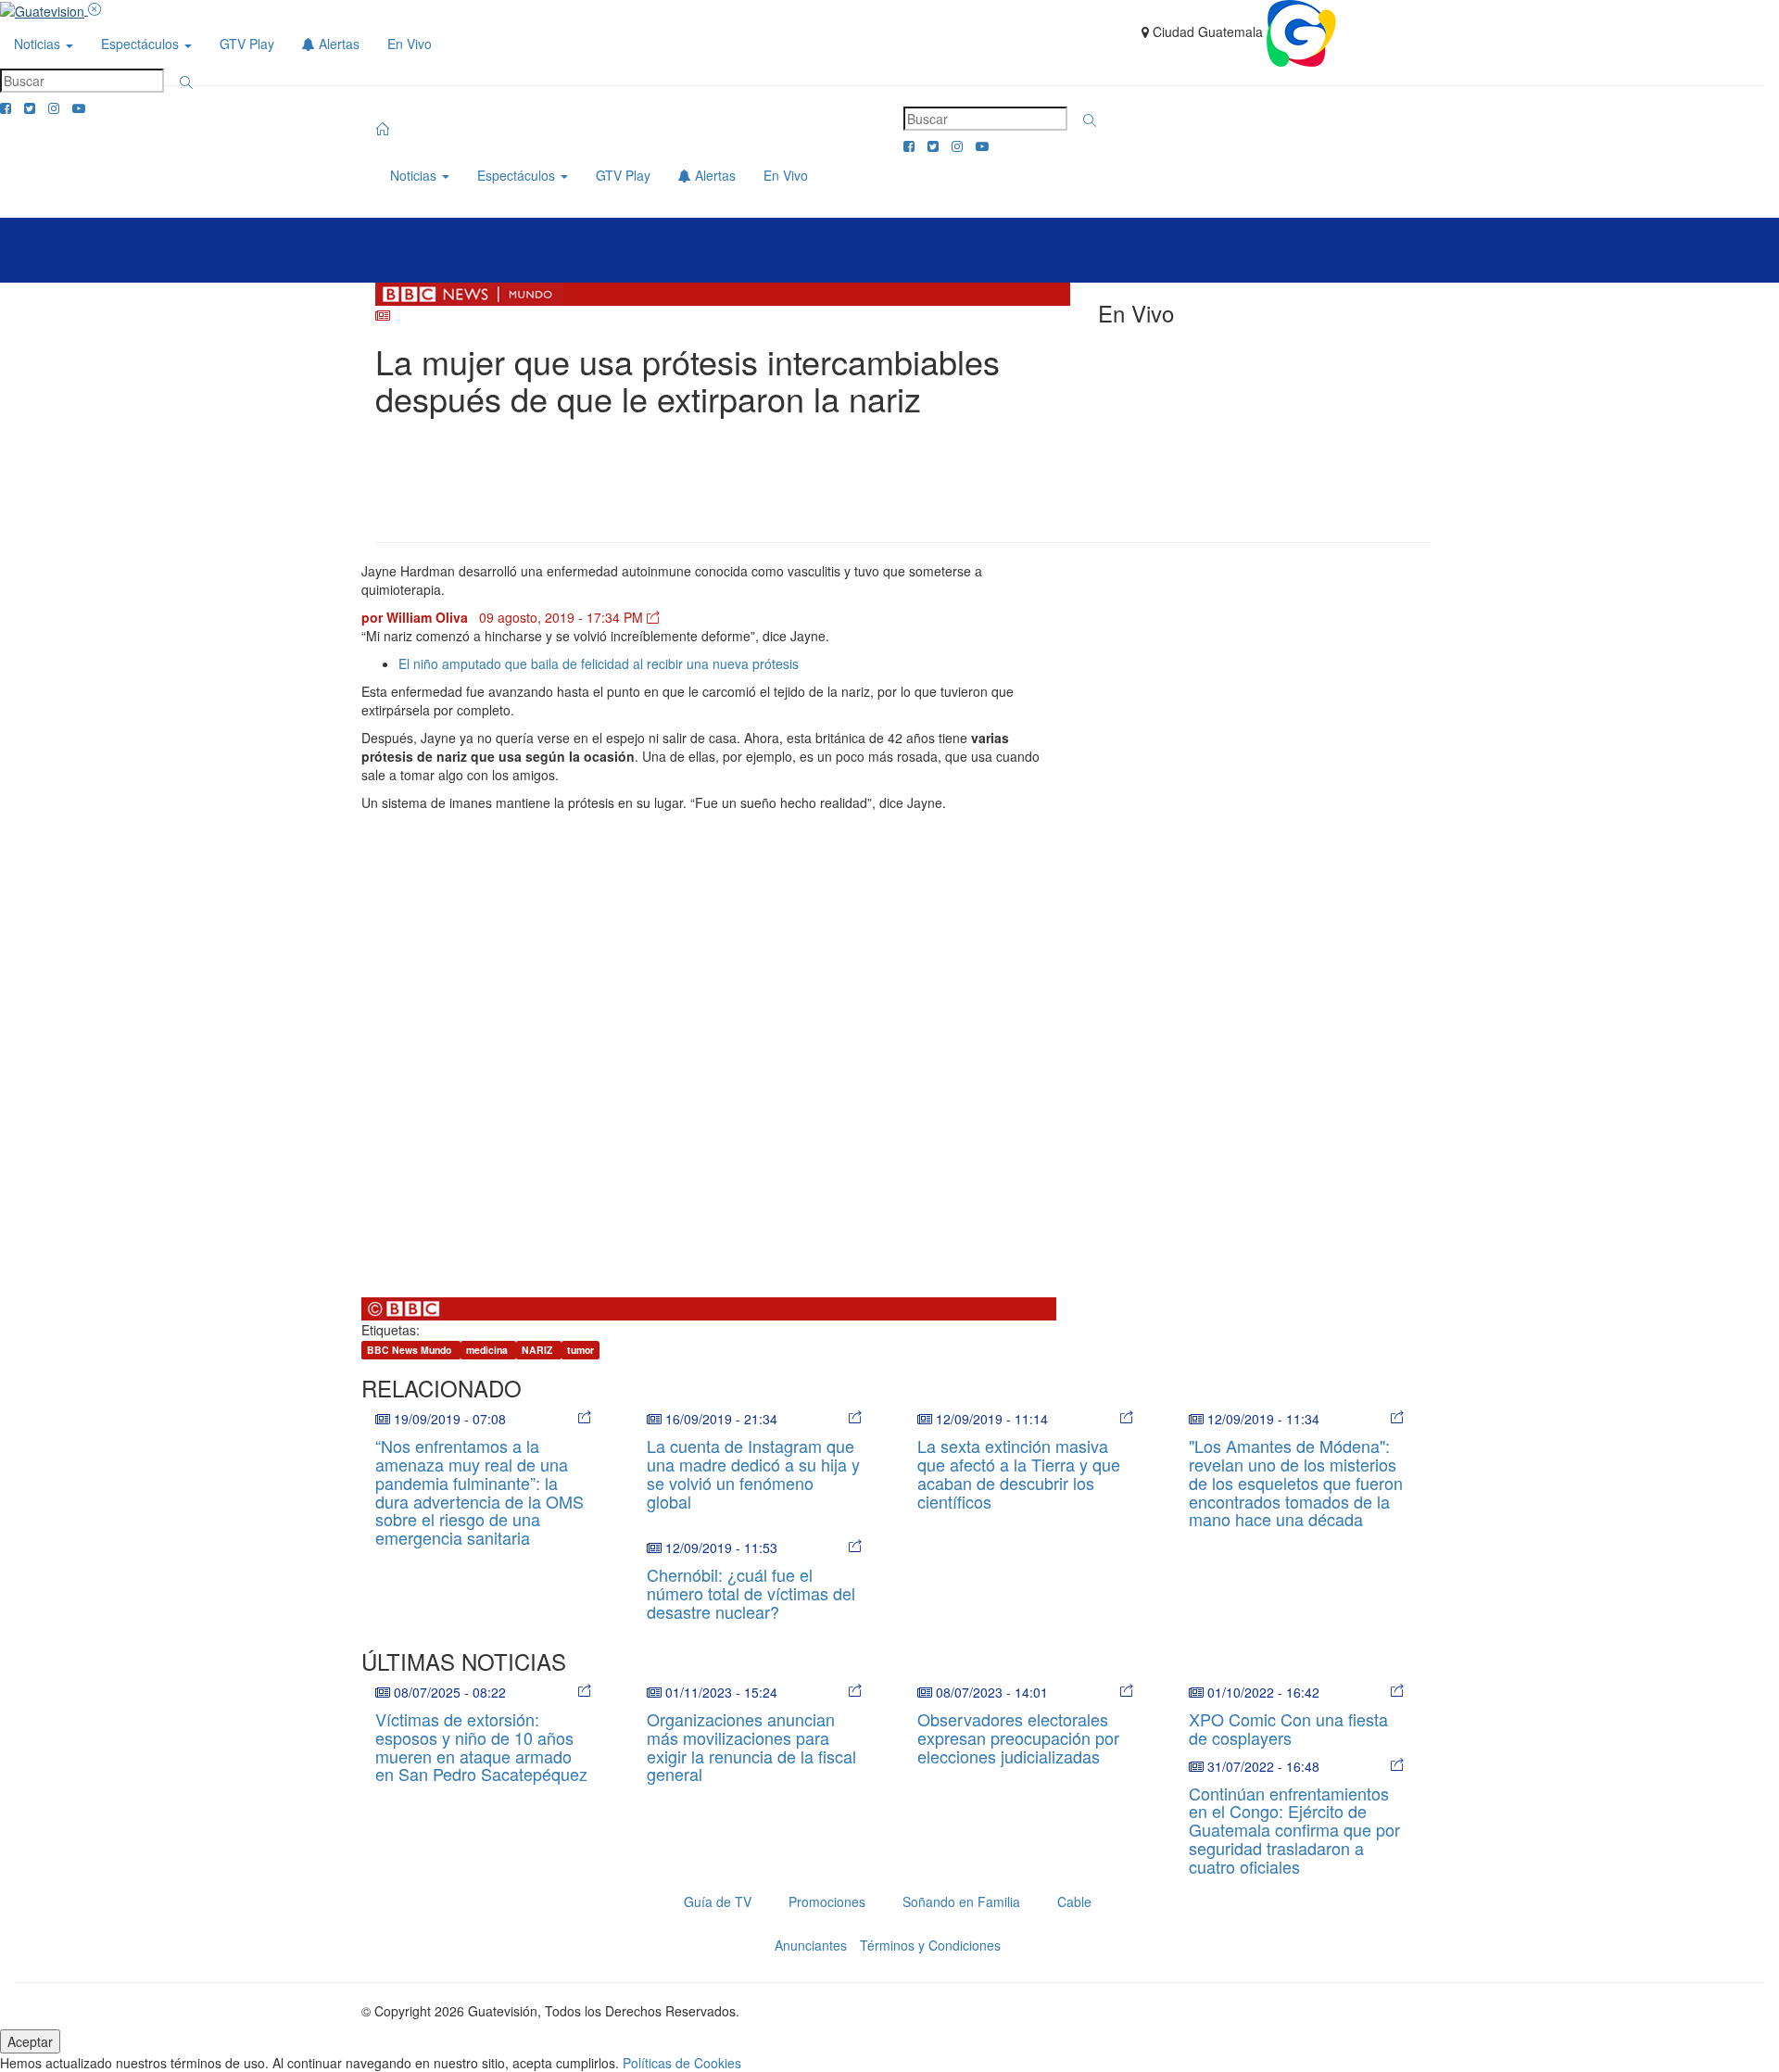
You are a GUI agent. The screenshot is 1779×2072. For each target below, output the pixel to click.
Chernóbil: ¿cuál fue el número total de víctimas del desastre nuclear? (751, 1593)
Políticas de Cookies (682, 2063)
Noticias (39, 44)
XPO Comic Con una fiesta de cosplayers (1288, 1728)
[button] (186, 82)
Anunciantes (811, 1945)
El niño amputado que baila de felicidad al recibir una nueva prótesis (599, 663)
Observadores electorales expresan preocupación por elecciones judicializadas (1018, 1737)
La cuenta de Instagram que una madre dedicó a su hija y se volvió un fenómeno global (753, 1473)
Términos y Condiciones (930, 1945)
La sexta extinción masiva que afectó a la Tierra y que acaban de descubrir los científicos (1019, 1473)
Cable (1074, 1901)
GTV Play (247, 44)
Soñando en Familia (961, 1901)
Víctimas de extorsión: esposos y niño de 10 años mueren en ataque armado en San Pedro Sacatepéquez (481, 1746)
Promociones (827, 1901)
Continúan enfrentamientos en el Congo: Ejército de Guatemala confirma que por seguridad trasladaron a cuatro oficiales (1294, 1830)
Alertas (337, 44)
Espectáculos (142, 44)
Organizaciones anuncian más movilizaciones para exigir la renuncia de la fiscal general (751, 1746)
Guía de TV (718, 1901)
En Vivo (410, 44)
